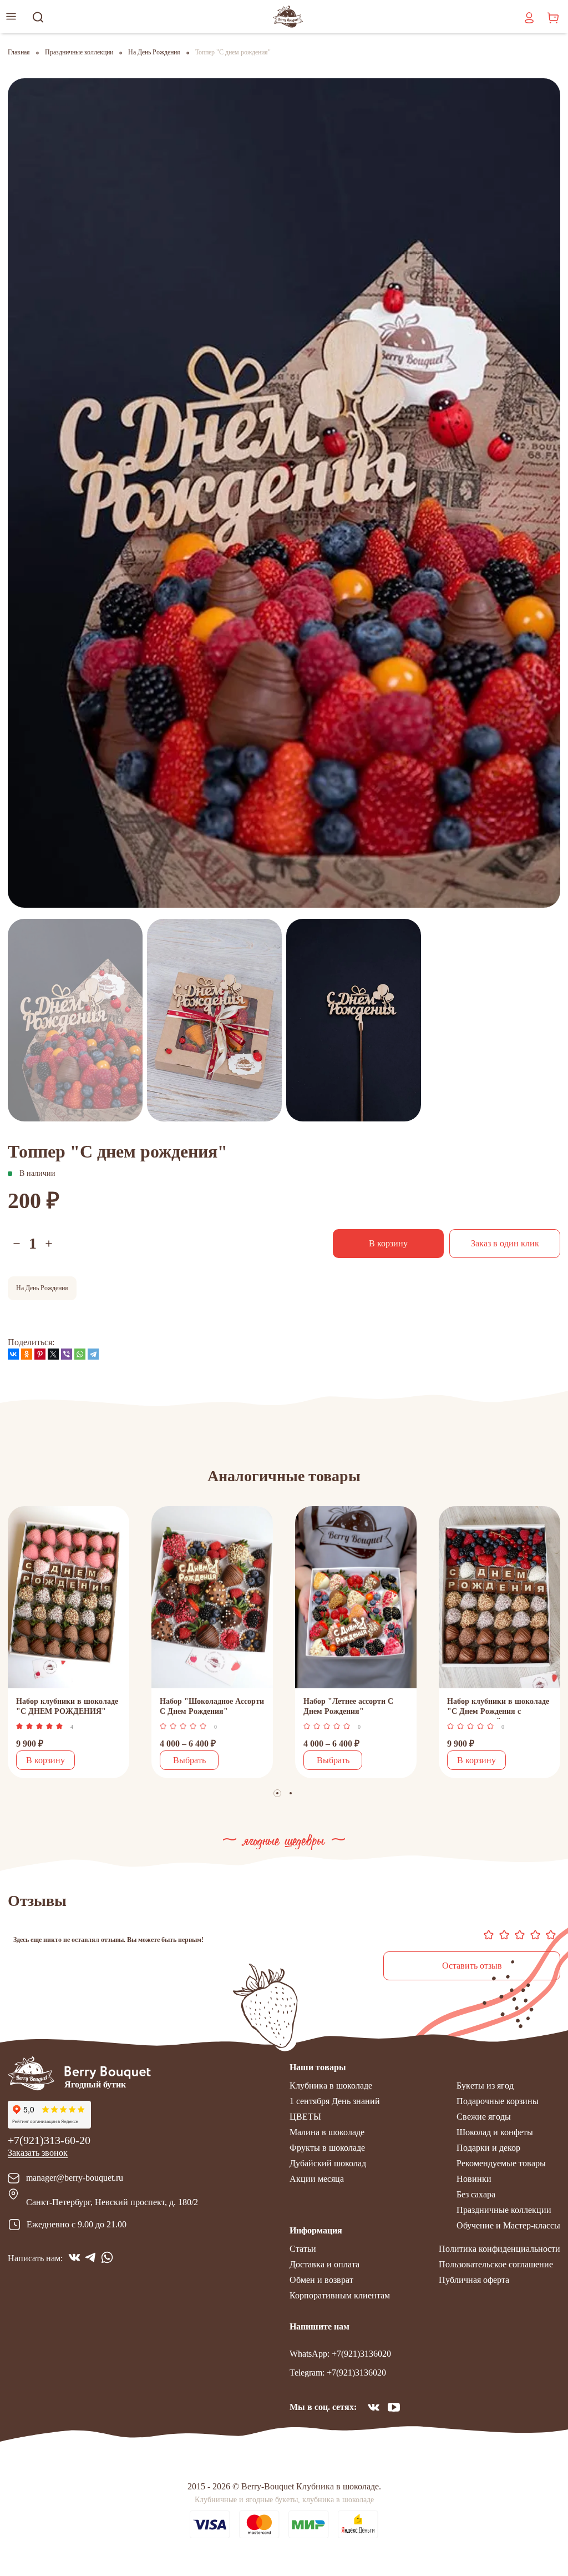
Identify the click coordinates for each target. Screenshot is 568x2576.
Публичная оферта (474, 2280)
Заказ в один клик (505, 1243)
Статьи (303, 2249)
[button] (277, 1793)
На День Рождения (42, 1288)
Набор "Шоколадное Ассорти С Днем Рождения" (212, 1706)
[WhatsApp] (80, 1354)
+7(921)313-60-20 (49, 2140)
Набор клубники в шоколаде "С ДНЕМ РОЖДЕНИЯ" (67, 1706)
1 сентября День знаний (335, 2101)
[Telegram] (93, 1354)
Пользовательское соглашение (496, 2264)
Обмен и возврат (321, 2280)
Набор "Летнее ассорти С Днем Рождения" (348, 1706)
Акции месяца (317, 2179)
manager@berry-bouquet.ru (75, 2178)
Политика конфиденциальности (499, 2249)
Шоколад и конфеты (495, 2132)
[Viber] (67, 1354)
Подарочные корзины (498, 2101)
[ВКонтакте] (13, 1354)
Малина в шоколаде (327, 2132)
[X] (53, 1354)
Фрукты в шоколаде (327, 2148)
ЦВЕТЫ (305, 2117)
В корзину (388, 1243)
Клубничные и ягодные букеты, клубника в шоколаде (284, 2500)
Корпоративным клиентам (340, 2295)
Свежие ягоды (484, 2117)
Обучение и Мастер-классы (508, 2225)
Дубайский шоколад (328, 2163)
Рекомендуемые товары (501, 2163)
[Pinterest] (40, 1354)
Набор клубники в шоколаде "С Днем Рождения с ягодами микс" (498, 1708)
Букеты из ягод (485, 2086)
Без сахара (476, 2194)
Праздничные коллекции (504, 2210)
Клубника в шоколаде (331, 2086)
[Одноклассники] (27, 1354)
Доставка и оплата (324, 2264)
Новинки (474, 2179)
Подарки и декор (488, 2148)
